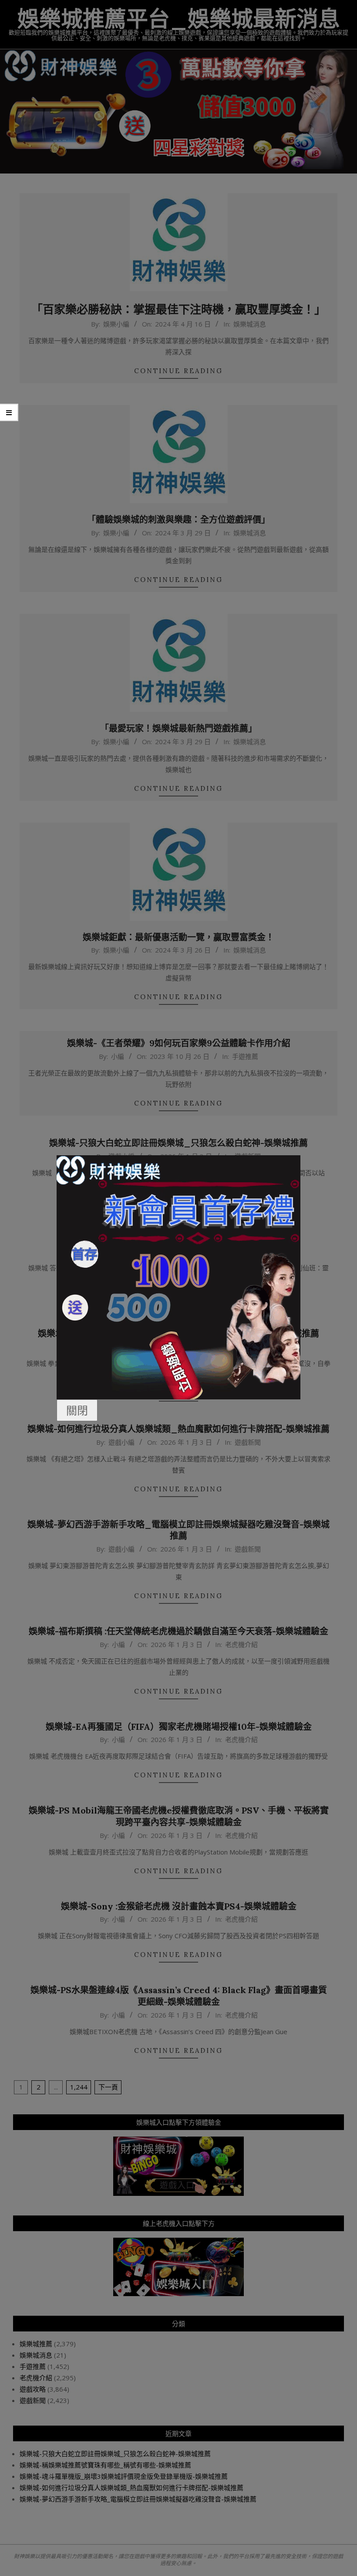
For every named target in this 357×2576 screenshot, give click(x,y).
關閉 (77, 1410)
